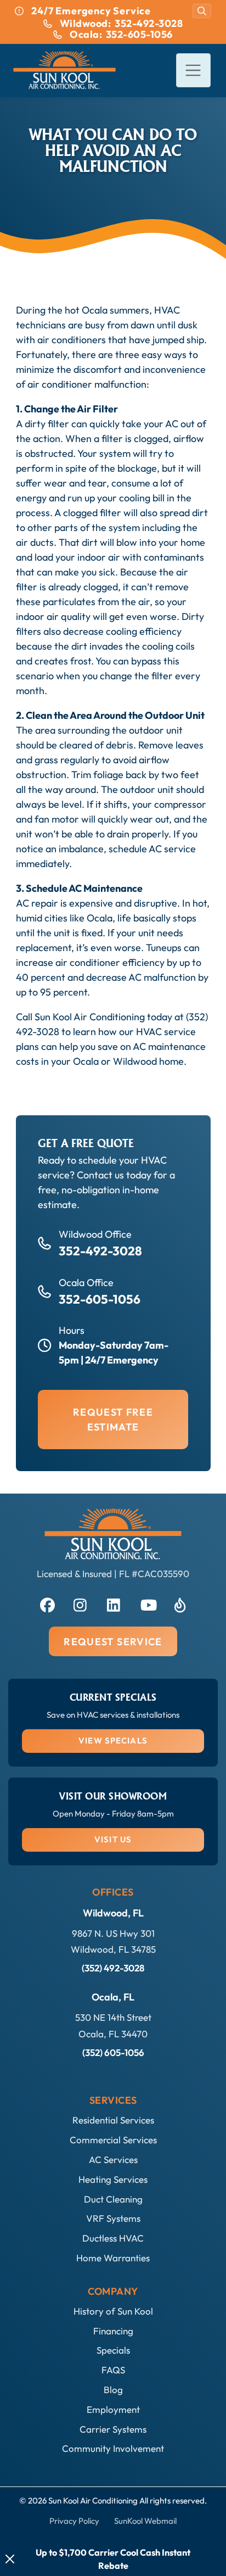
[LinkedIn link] (113, 1603)
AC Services (113, 2159)
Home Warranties (113, 2258)
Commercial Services (113, 2140)
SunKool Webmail (145, 2521)
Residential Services (113, 2120)
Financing (113, 2331)
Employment (113, 2409)
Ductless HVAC (113, 2238)
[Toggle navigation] (193, 71)
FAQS (113, 2370)
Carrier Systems (113, 2429)
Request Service (113, 1642)
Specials (113, 2350)
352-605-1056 (100, 1299)
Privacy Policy (74, 2521)
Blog (113, 2390)
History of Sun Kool (113, 2311)
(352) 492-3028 (113, 1968)
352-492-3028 (100, 1251)
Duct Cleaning (113, 2199)
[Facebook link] (46, 1603)
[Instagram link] (80, 1603)
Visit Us (113, 1839)
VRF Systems (113, 2218)
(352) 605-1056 (113, 2052)
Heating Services (113, 2179)
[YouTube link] (146, 1603)
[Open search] (202, 11)
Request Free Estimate (113, 1420)
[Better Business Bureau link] (180, 1603)
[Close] (10, 2559)
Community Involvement (113, 2448)
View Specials (113, 1740)
